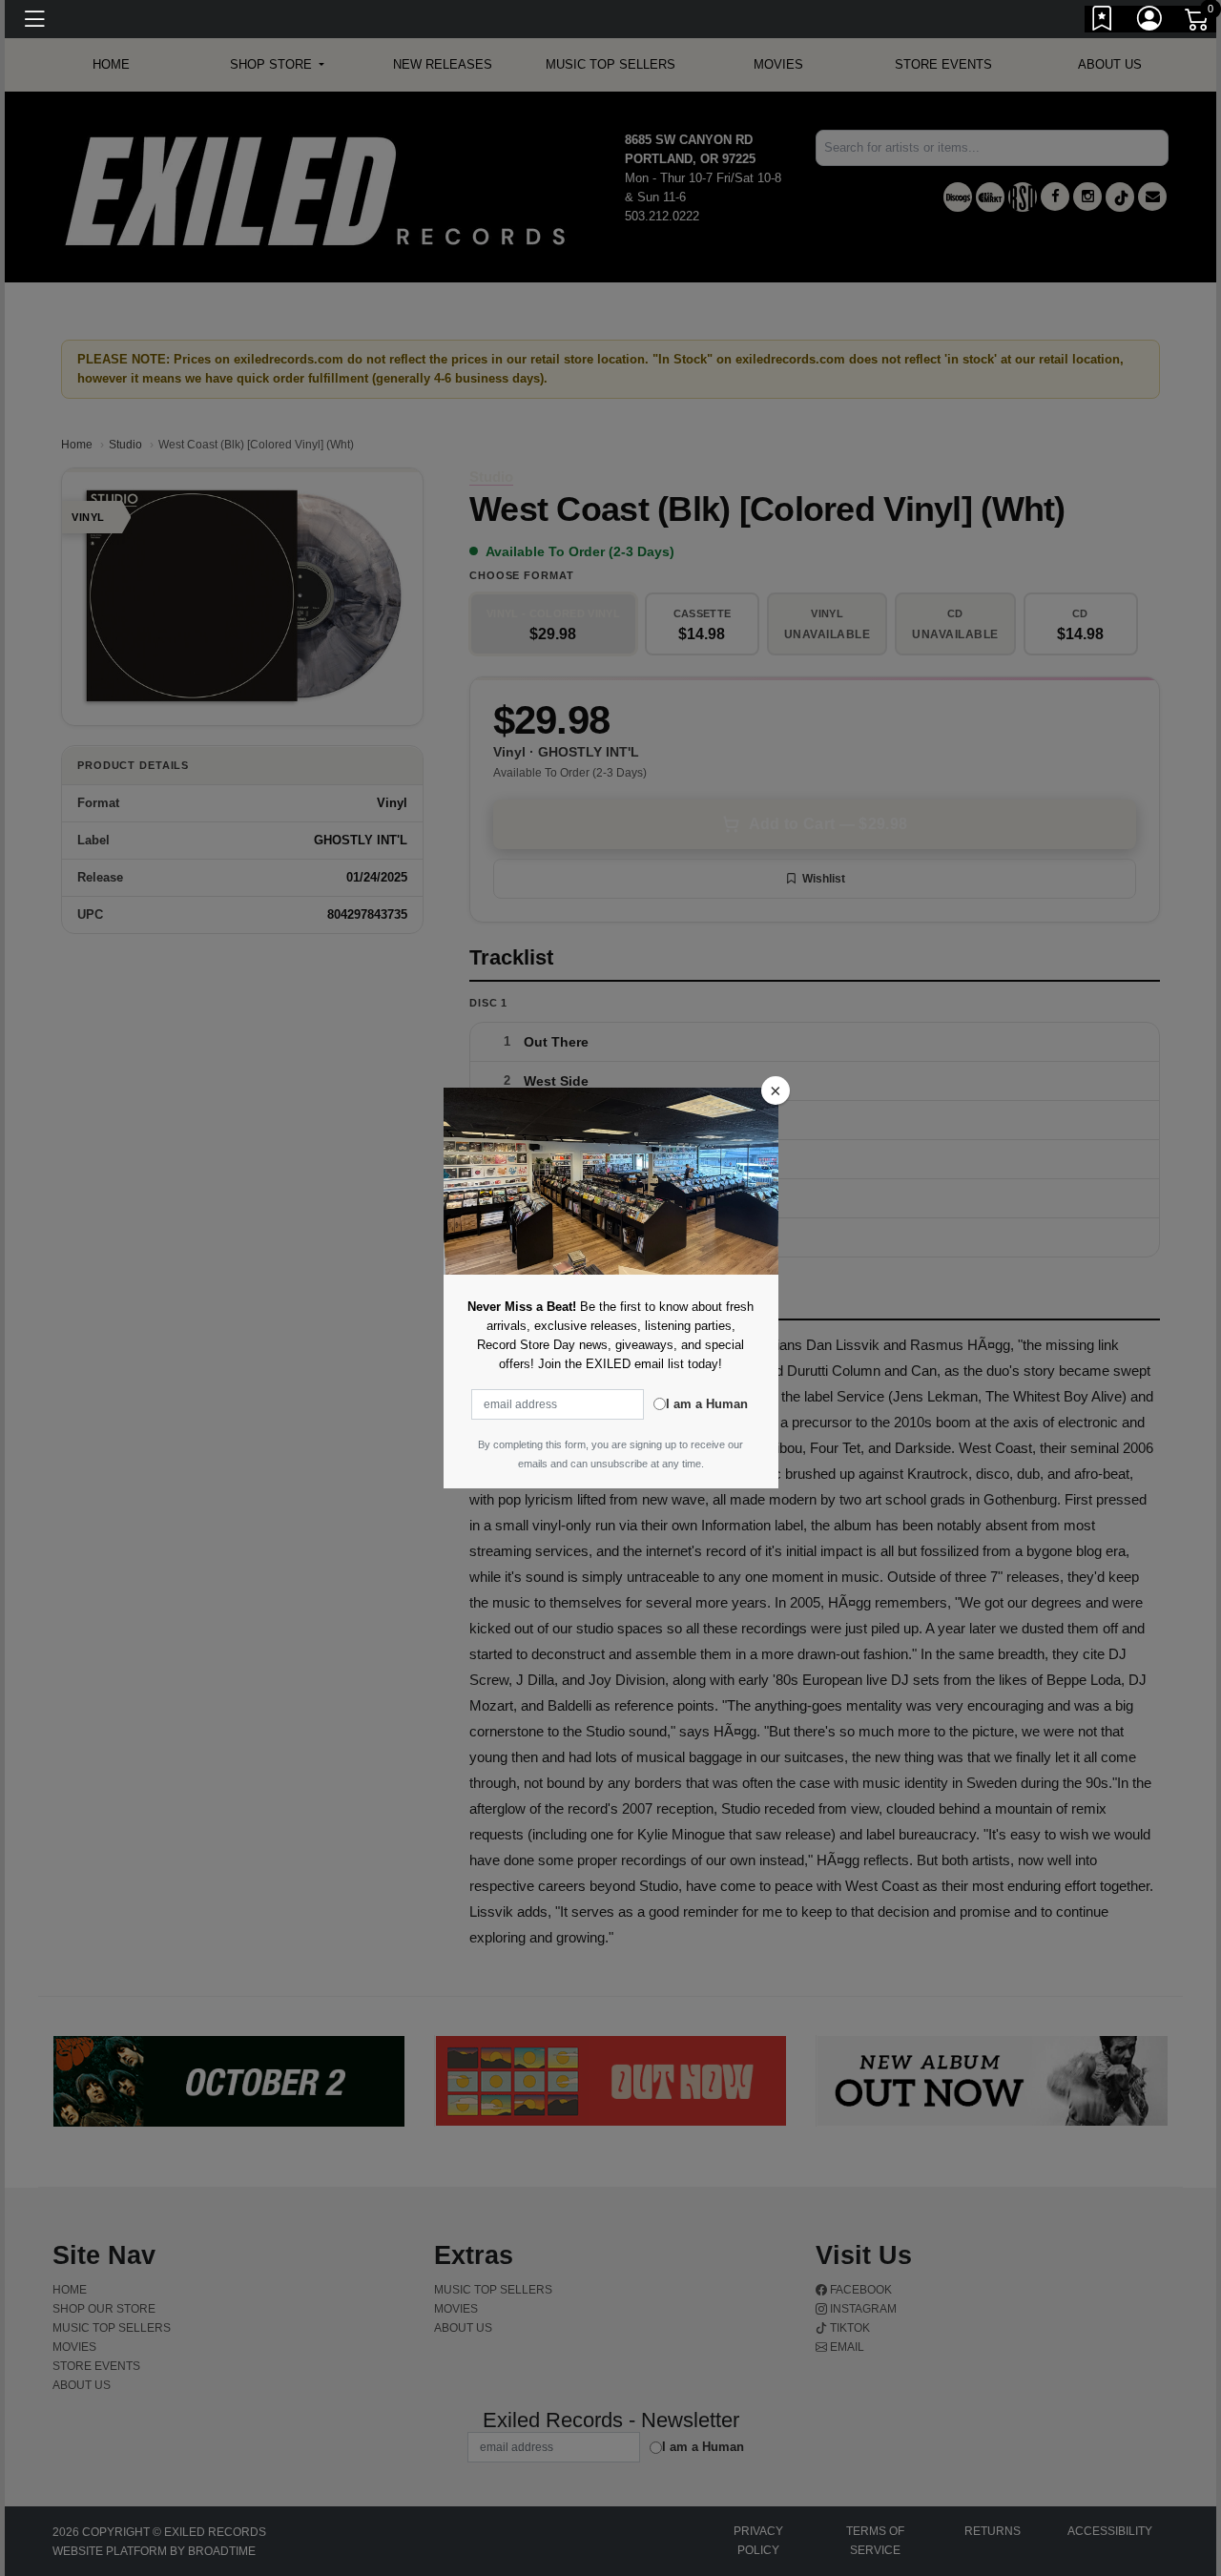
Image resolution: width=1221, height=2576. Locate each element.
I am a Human (707, 1404)
